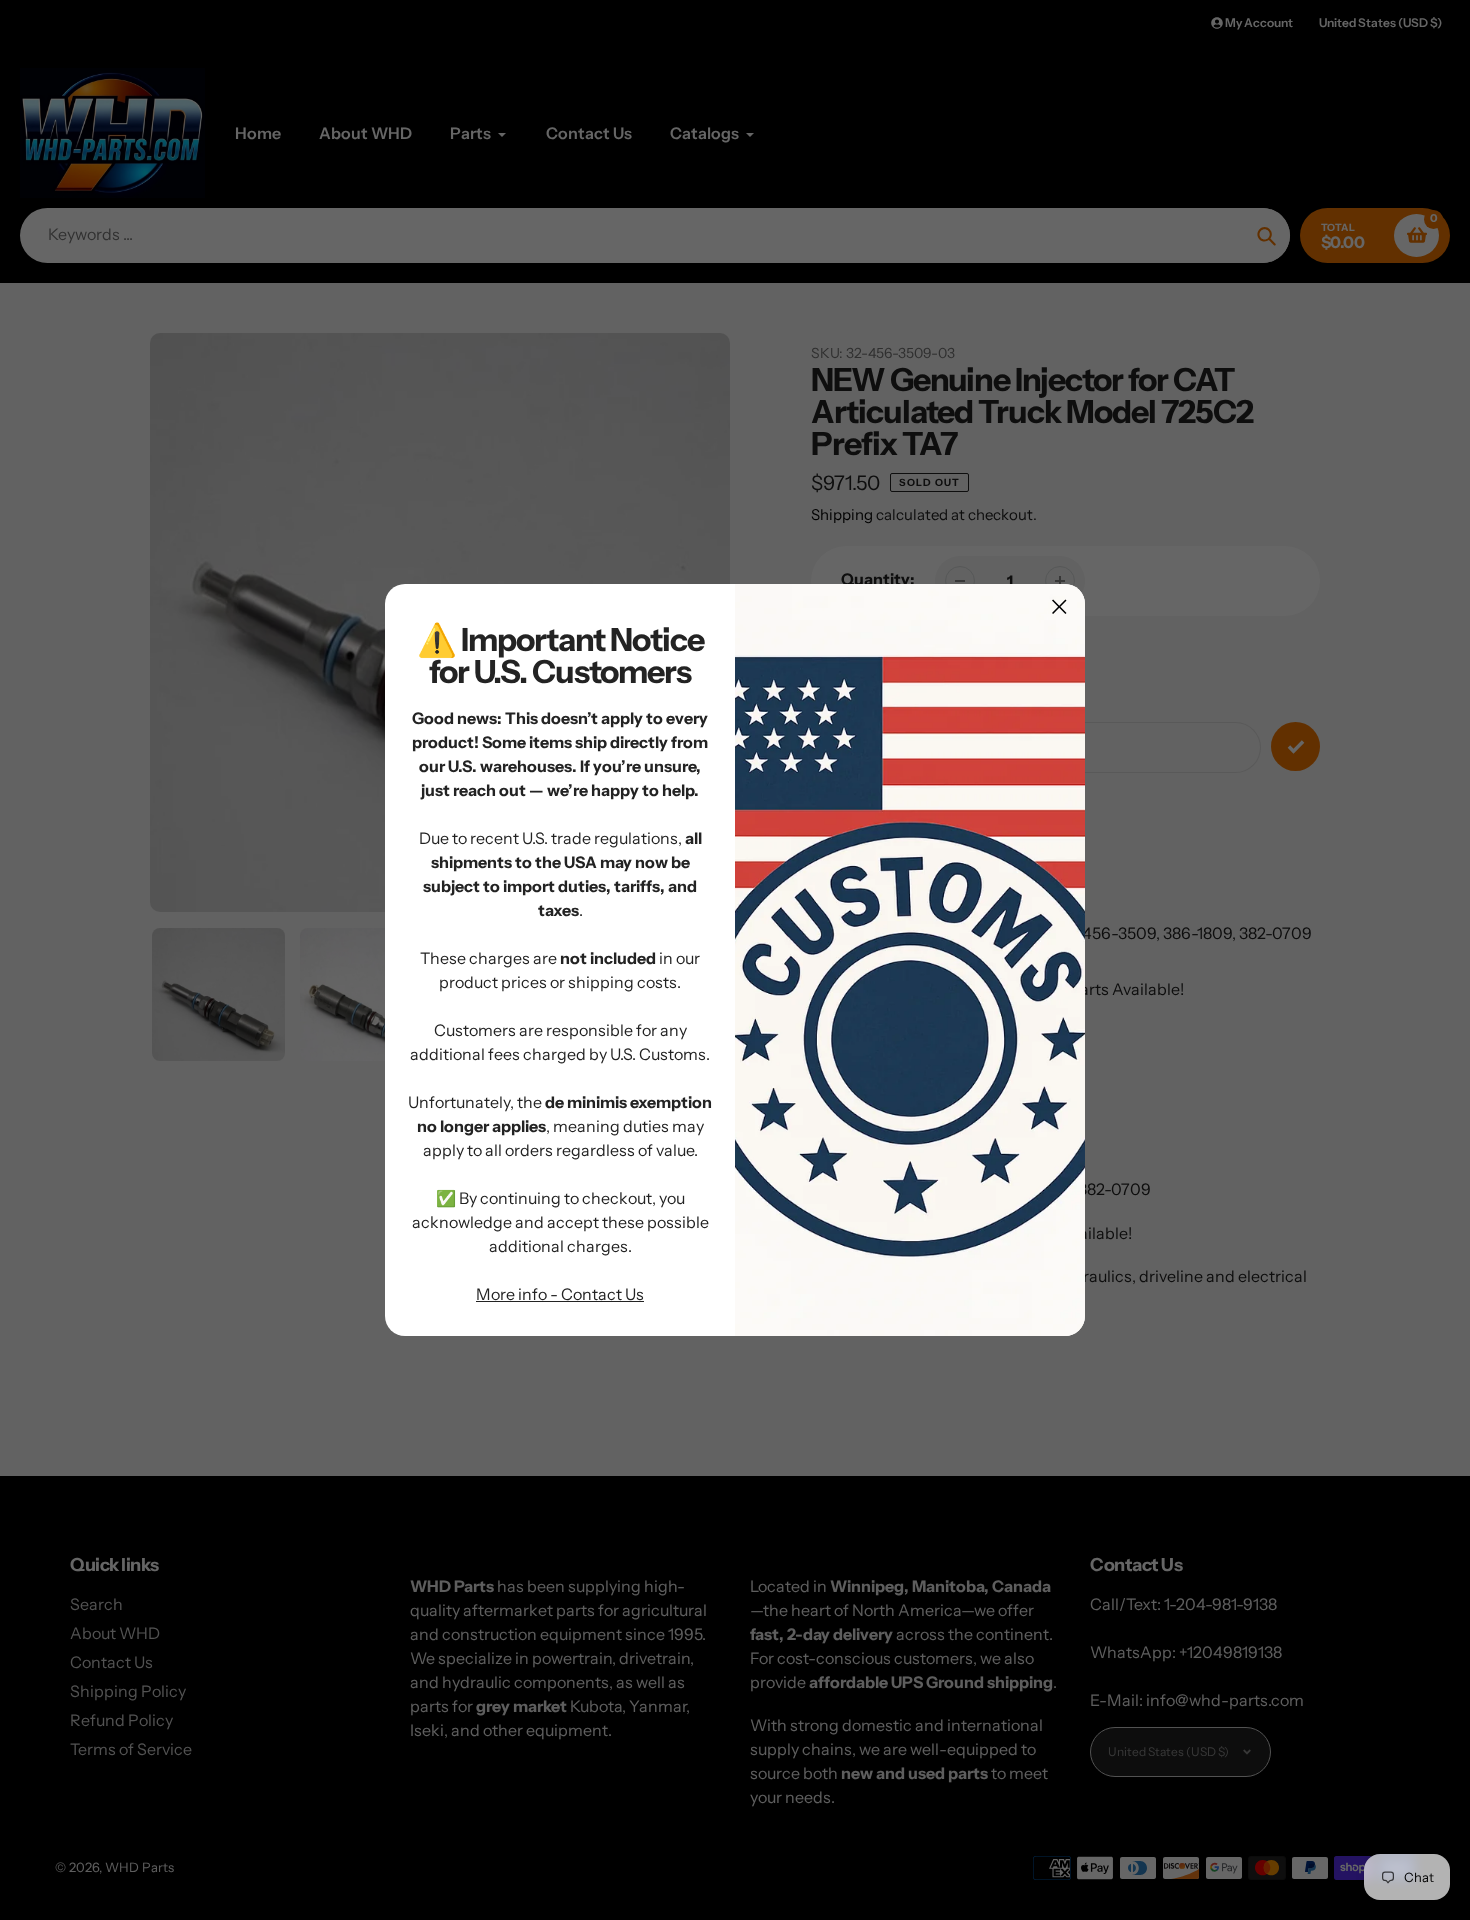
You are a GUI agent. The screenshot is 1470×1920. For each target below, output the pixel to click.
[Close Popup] (1059, 606)
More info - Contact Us (560, 1294)
